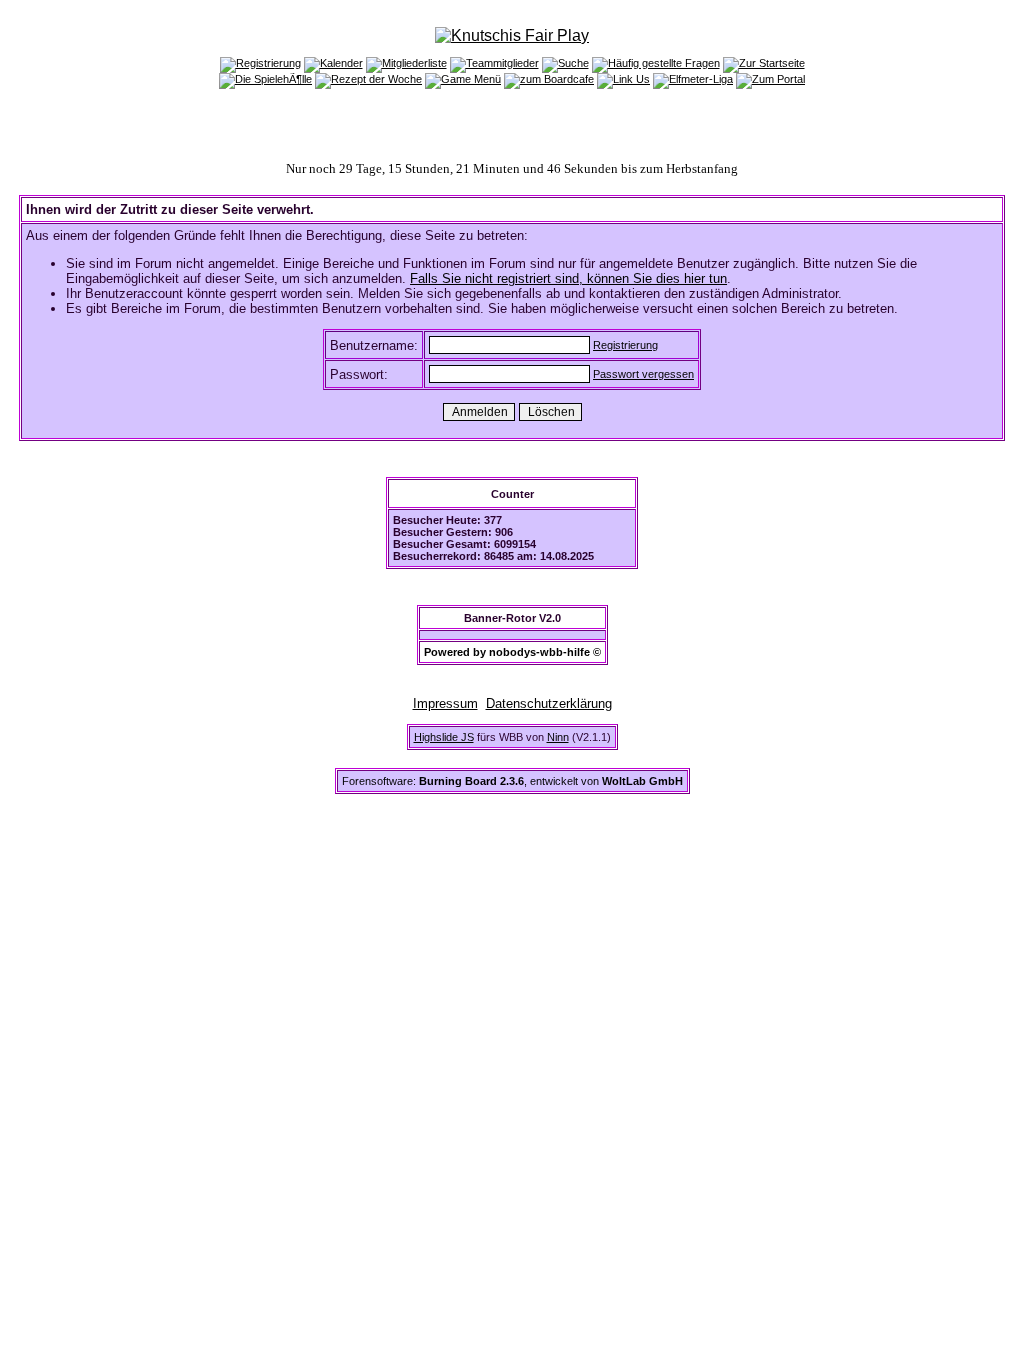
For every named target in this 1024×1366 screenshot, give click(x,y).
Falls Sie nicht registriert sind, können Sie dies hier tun (568, 278)
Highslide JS (444, 737)
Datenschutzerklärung (549, 703)
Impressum (445, 703)
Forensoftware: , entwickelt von (512, 781)
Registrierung (625, 345)
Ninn (558, 737)
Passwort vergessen (643, 374)
